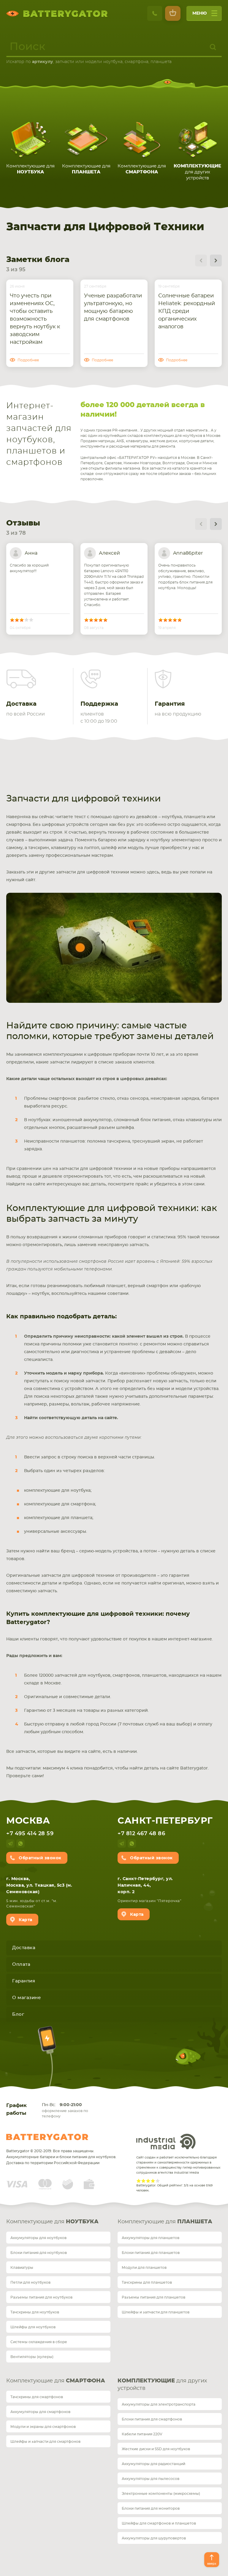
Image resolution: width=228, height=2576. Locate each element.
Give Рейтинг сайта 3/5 (148, 2181)
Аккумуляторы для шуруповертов (154, 2538)
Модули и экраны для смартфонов (43, 2427)
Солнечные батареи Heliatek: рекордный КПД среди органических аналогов (187, 311)
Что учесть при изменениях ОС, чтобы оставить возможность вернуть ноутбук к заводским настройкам (35, 319)
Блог (18, 2014)
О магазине (26, 1998)
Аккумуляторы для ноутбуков (38, 2238)
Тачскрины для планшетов (147, 2282)
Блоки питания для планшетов (151, 2253)
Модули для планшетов (144, 2268)
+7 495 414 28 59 (30, 1834)
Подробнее (28, 360)
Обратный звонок (40, 1858)
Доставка (24, 1948)
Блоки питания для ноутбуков (39, 2253)
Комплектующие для (52, 2222)
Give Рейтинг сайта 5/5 (158, 2181)
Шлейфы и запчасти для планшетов (156, 2312)
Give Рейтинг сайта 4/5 (153, 2181)
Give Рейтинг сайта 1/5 (139, 2181)
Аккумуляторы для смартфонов (40, 2412)
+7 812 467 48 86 (141, 1834)
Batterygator (47, 2137)
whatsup (20, 1844)
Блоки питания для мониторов (151, 2508)
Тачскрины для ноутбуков (35, 2312)
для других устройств (162, 2385)
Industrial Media (166, 2142)
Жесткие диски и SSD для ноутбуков (156, 2449)
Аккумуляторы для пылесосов (151, 2479)
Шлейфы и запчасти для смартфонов (45, 2442)
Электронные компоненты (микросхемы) (161, 2494)
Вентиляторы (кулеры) (32, 2357)
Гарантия (24, 1981)
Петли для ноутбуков (30, 2282)
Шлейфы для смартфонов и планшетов (159, 2523)
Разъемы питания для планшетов (153, 2297)
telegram (10, 1844)
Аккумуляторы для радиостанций (153, 2464)
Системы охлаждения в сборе (39, 2342)
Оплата (21, 1964)
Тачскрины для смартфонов (37, 2397)
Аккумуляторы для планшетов (151, 2238)
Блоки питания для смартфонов (152, 2419)
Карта (26, 1920)
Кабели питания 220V (142, 2434)
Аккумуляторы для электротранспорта (159, 2404)
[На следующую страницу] (216, 261)
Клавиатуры (22, 2268)
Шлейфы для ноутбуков (33, 2327)
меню (200, 13)
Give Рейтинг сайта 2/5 (143, 2181)
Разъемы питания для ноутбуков (41, 2297)
